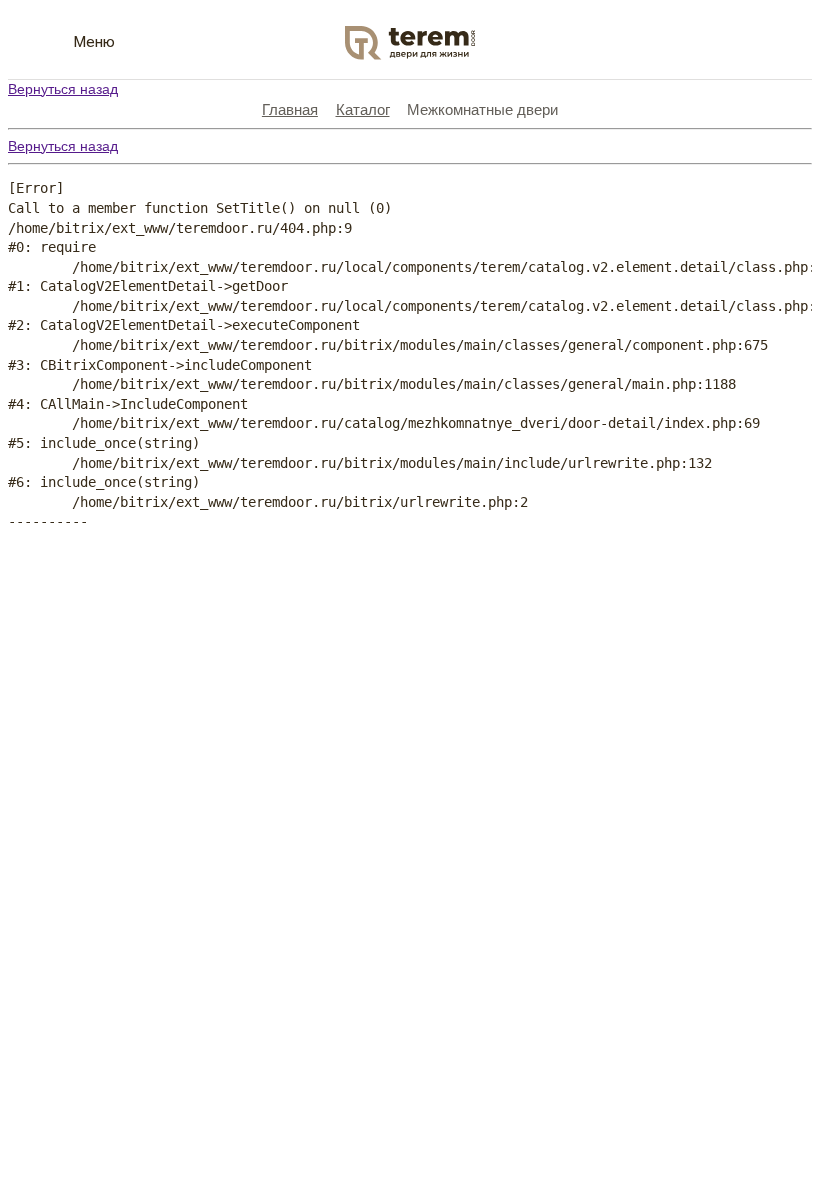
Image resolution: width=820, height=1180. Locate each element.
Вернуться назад (63, 89)
